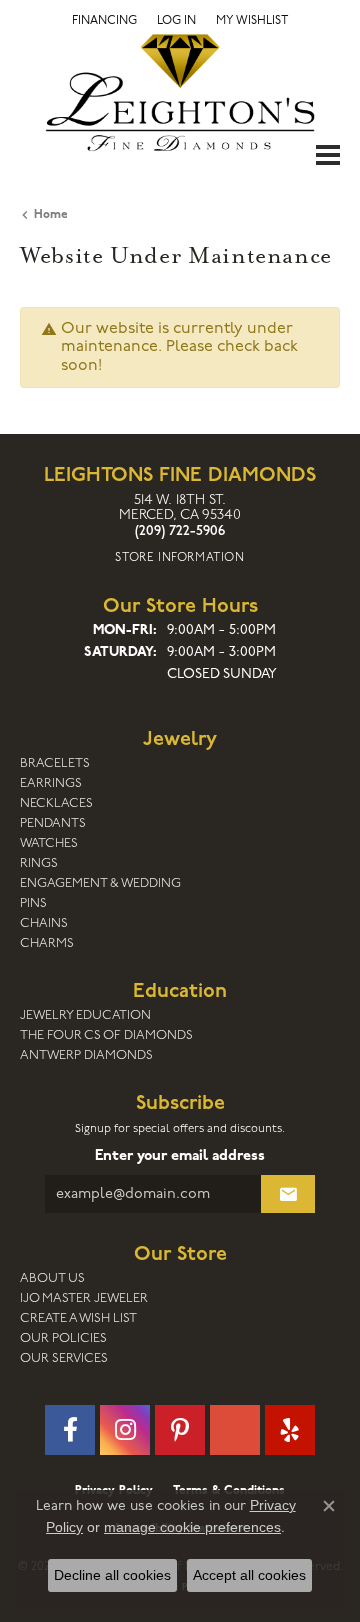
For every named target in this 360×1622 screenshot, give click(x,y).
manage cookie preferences (192, 1527)
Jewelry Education (85, 1015)
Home (51, 215)
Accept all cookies (249, 1575)
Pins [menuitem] (33, 903)
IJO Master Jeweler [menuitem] (84, 1298)
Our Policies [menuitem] (63, 1338)
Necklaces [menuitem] (56, 803)
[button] (176, 21)
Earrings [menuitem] (51, 783)
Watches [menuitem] (49, 843)
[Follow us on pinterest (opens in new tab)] (180, 1430)
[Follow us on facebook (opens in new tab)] (70, 1430)
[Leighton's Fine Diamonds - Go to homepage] (180, 92)
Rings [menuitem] (39, 863)
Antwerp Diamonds (86, 1055)
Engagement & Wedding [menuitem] (100, 883)
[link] (104, 21)
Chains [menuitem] (44, 923)
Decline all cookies (112, 1575)
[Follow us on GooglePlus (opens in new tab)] (235, 1430)
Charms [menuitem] (47, 943)
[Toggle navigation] (328, 155)
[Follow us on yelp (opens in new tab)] (290, 1430)
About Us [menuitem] (52, 1278)
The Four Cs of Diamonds (106, 1035)
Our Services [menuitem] (64, 1358)
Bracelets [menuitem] (55, 763)
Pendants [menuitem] (53, 823)
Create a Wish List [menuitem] (78, 1318)
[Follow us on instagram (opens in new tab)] (125, 1430)
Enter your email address (180, 1156)
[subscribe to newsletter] (288, 1194)
